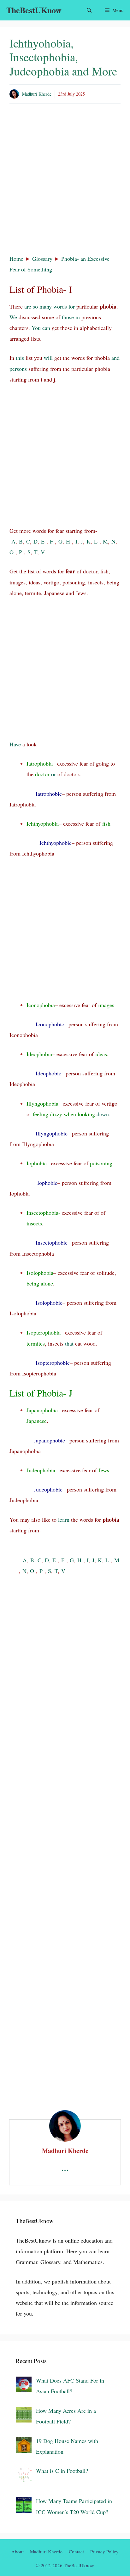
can (46, 328)
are (28, 306)
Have (15, 744)
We (13, 317)
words (60, 306)
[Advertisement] (65, 180)
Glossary (42, 259)
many (46, 306)
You (36, 328)
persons (18, 369)
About (18, 2551)
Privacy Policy (104, 2551)
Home (16, 259)
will (48, 358)
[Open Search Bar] (89, 10)
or (53, 774)
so (35, 306)
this (20, 358)
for (72, 306)
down (103, 1114)
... (65, 2167)
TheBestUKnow (34, 10)
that (69, 1343)
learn (64, 1519)
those (68, 317)
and (115, 358)
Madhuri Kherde (37, 94)
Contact (76, 2551)
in (78, 317)
